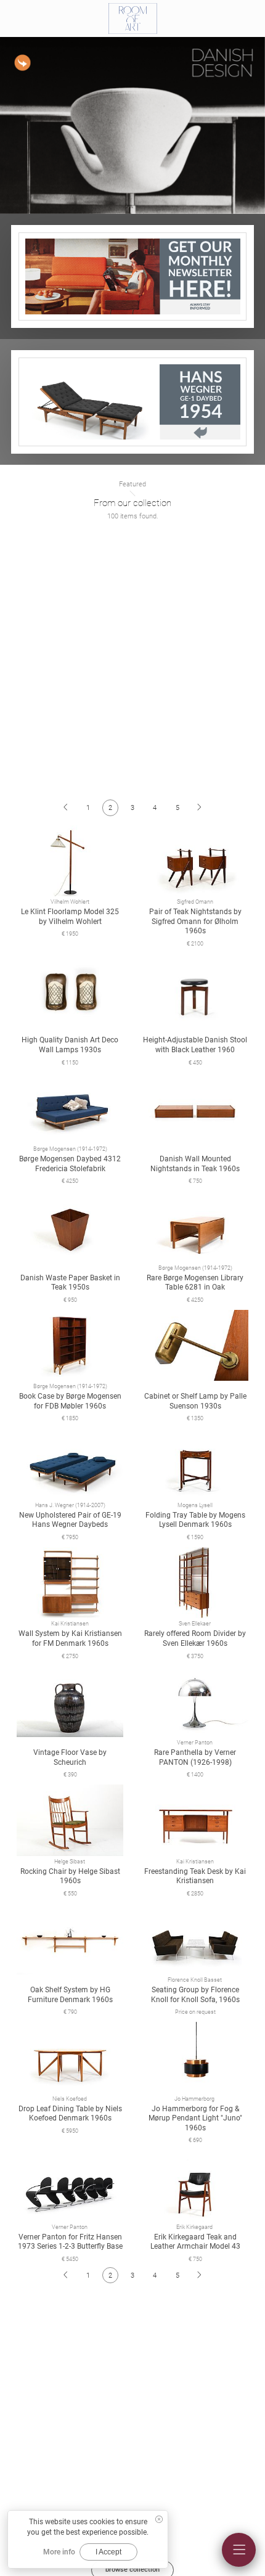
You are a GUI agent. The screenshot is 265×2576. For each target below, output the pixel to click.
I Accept (108, 2552)
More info (59, 2552)
